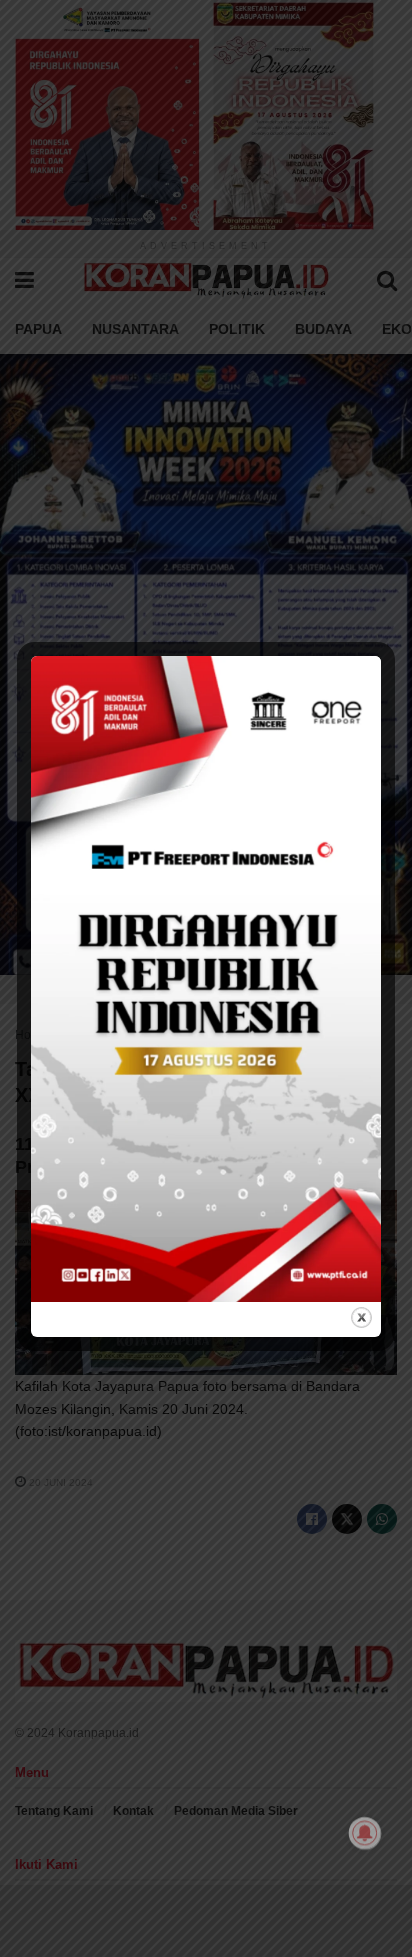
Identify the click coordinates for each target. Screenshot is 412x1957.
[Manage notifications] (365, 1833)
